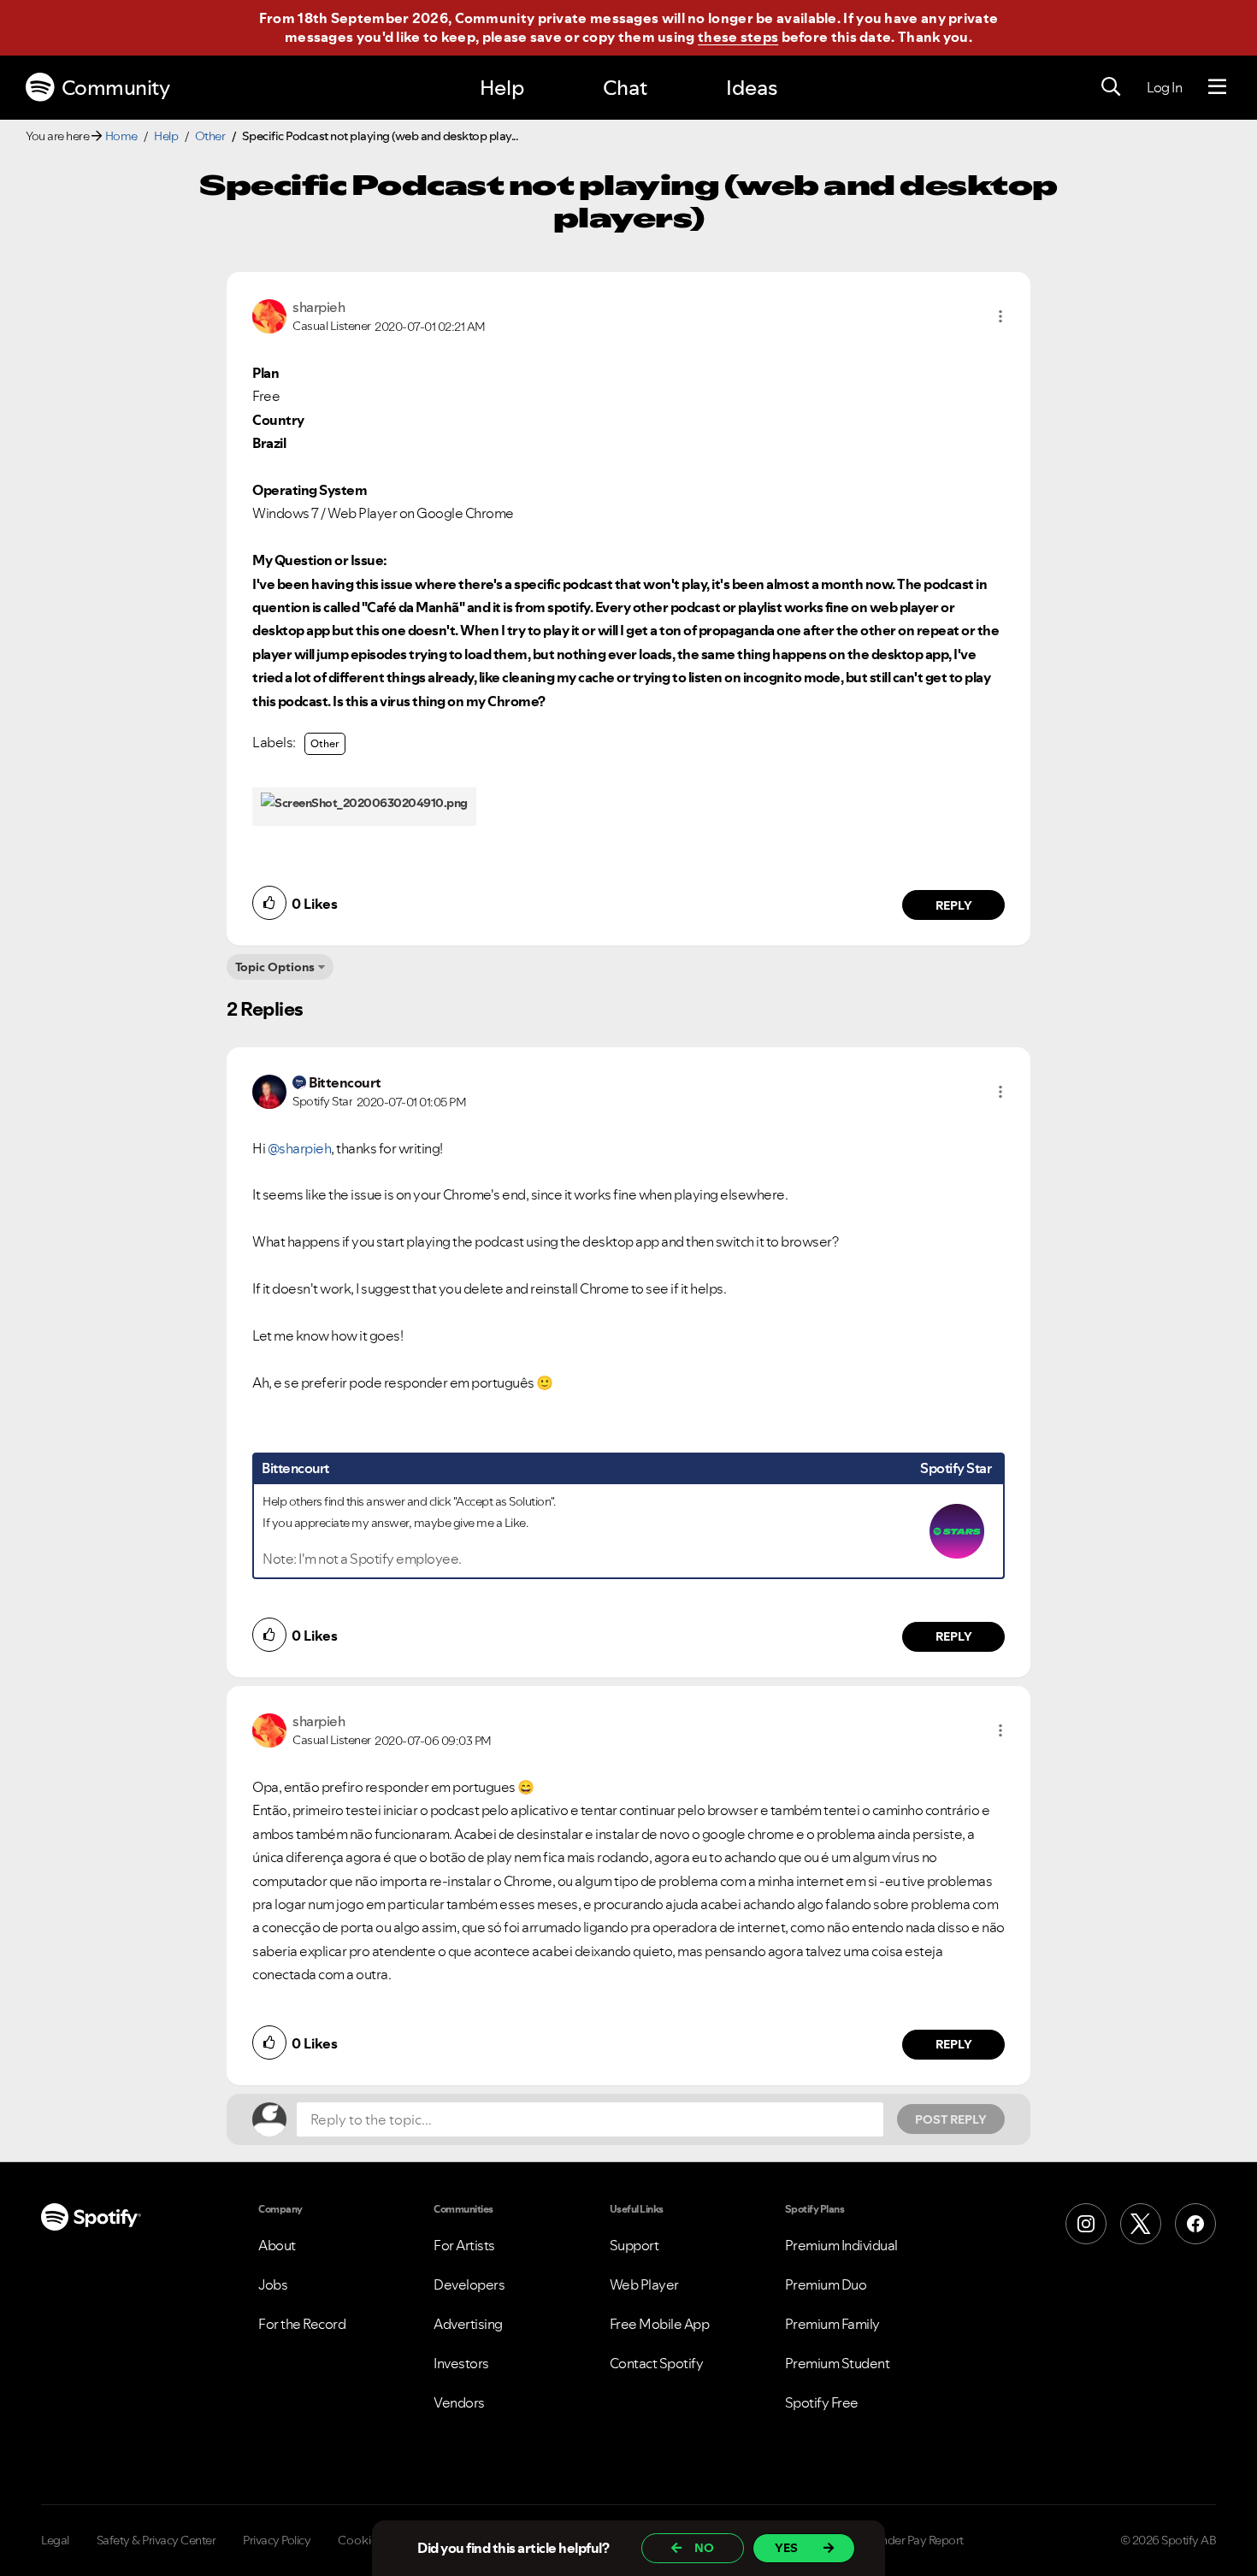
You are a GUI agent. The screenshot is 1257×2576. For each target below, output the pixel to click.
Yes (786, 2548)
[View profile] (269, 315)
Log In (1164, 87)
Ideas (752, 88)
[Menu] (1217, 87)
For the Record (302, 2324)
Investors (461, 2363)
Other (210, 136)
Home (121, 136)
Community (116, 88)
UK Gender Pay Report (906, 2540)
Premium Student (838, 2363)
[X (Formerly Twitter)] (1141, 2224)
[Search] (1111, 87)
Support (634, 2245)
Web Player (644, 2284)
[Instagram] (1086, 2224)
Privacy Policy (277, 2540)
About (277, 2245)
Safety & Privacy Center (156, 2540)
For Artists (464, 2245)
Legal (55, 2540)
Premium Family (832, 2324)
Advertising (468, 2324)
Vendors (459, 2402)
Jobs (273, 2284)
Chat (625, 88)
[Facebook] (1195, 2224)
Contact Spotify (657, 2363)
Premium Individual (841, 2245)
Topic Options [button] (275, 967)
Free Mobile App (660, 2324)
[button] (1000, 316)
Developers (469, 2284)
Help (502, 88)
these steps (738, 37)
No (704, 2548)
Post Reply (951, 2119)
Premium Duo (826, 2284)
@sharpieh (300, 1148)
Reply (954, 905)
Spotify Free (822, 2402)
